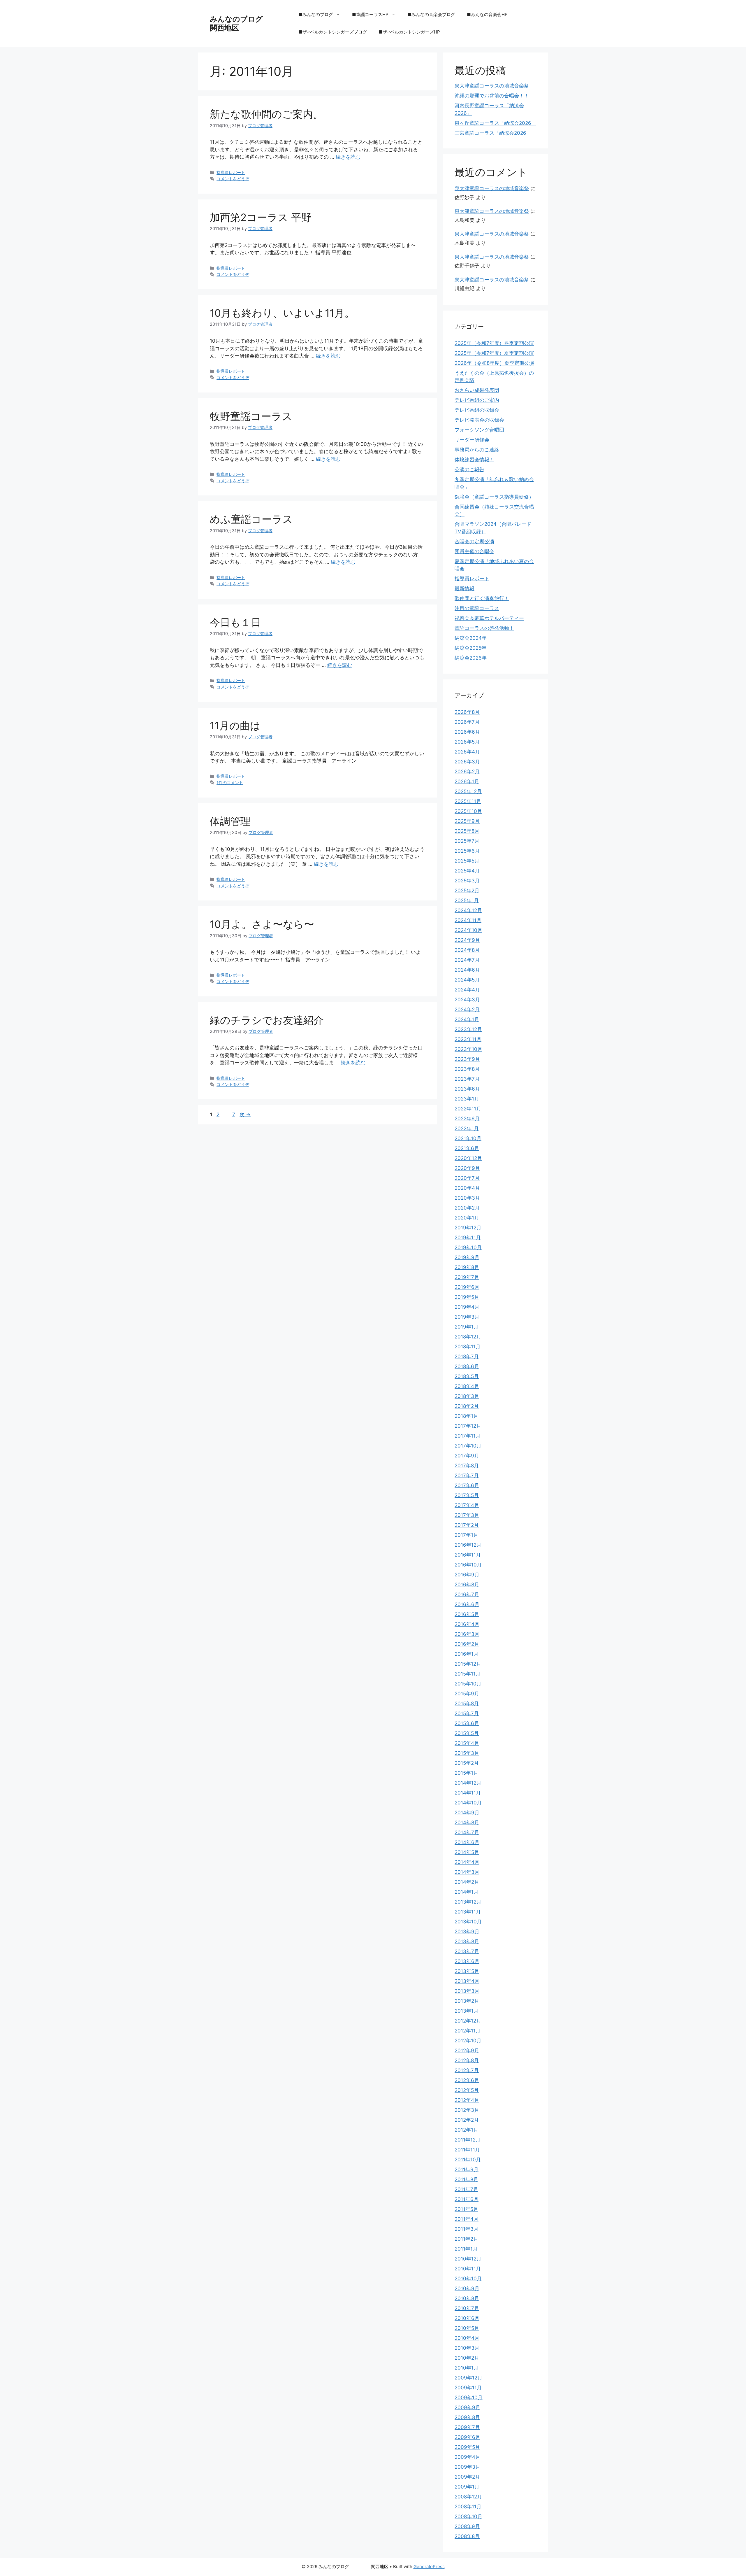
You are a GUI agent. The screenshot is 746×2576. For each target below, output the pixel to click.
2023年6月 (467, 1089)
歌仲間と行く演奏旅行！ (482, 598)
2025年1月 (467, 900)
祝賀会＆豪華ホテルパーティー (489, 618)
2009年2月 (467, 2477)
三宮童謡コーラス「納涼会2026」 (493, 133)
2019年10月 (468, 1247)
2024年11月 (468, 920)
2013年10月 (468, 1922)
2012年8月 (467, 2060)
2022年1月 (467, 1128)
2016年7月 (467, 1594)
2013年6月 (467, 1961)
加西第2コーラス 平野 (261, 217)
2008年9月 (467, 2526)
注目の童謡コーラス (477, 608)
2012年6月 (467, 2080)
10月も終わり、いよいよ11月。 (282, 313)
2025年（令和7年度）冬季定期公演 (494, 343)
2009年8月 (467, 2417)
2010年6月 (467, 2318)
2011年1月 (466, 2249)
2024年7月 (467, 960)
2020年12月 (468, 1158)
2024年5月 (467, 980)
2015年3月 (467, 1753)
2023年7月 (467, 1079)
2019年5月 (467, 1297)
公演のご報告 (469, 469)
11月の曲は (235, 726)
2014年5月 (467, 1852)
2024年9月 (467, 940)
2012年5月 (467, 2090)
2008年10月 (468, 2517)
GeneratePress (429, 2567)
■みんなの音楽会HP (487, 14)
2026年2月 (467, 772)
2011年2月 (466, 2239)
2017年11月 (468, 1436)
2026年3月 (467, 762)
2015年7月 (467, 1713)
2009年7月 (467, 2427)
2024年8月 (467, 950)
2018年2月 (467, 1406)
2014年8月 (467, 1823)
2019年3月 (467, 1317)
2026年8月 (467, 712)
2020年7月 (467, 1178)
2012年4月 (467, 2100)
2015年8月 (467, 1704)
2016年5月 (467, 1614)
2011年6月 (467, 2199)
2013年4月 (467, 1981)
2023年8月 (467, 1069)
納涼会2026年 (471, 658)
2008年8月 (467, 2536)
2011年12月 (468, 2140)
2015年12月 (468, 1664)
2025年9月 (467, 821)
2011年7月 (466, 2189)
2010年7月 (467, 2308)
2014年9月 (467, 1813)
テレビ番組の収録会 (477, 410)
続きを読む (348, 157)
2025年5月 (467, 861)
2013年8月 (467, 1941)
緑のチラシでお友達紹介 (267, 1020)
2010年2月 (467, 2358)
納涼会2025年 (470, 648)
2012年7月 (467, 2070)
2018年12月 (468, 1337)
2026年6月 (467, 732)
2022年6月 (467, 1119)
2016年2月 (467, 1644)
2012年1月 (466, 2130)
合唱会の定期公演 (474, 542)
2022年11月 (468, 1109)
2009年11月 (468, 2388)
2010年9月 (467, 2288)
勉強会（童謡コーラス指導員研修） (494, 497)
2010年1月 (467, 2368)
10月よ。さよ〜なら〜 (262, 924)
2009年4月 (467, 2457)
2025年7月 (467, 841)
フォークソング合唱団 (479, 430)
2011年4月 (467, 2219)
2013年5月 (467, 1971)
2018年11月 (468, 1347)
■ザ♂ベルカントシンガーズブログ (333, 32)
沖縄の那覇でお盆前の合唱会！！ (492, 96)
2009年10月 (469, 2398)
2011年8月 (466, 2179)
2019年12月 (468, 1228)
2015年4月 (467, 1743)
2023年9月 (467, 1059)
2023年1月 (467, 1099)
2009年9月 (467, 2407)
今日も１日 (235, 622)
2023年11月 (468, 1039)
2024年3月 (467, 1000)
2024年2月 (467, 1010)
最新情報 (465, 588)
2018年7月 (467, 1357)
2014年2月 (467, 1882)
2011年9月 (467, 2170)
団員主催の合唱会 (474, 551)
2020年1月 (467, 1218)
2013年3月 (467, 1991)
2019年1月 (467, 1327)
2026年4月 (467, 752)
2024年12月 (468, 910)
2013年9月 (467, 1932)
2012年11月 (468, 2031)
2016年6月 (467, 1604)
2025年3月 (467, 881)
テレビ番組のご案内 (477, 400)
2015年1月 (466, 1773)
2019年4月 (467, 1307)
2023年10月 (468, 1049)
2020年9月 (467, 1168)
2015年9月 (467, 1694)
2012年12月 (468, 2021)
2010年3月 (467, 2348)
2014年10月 (468, 1803)
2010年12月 (468, 2259)
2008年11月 (468, 2507)
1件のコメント (230, 783)
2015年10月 (468, 1684)
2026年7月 (467, 722)
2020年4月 (467, 1188)
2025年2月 (467, 891)
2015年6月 (467, 1723)
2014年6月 (467, 1842)
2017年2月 (467, 1525)
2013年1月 (467, 2011)
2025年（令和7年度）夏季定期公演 (494, 353)
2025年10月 (468, 811)
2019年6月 (467, 1287)
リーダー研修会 (472, 440)
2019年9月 (467, 1257)
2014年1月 (467, 1892)
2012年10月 (468, 2041)
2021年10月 (468, 1138)
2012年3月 (467, 2110)
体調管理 (230, 821)
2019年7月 (467, 1277)
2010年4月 (467, 2338)
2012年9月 (467, 2051)
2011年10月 (468, 2160)
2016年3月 (467, 1634)
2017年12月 (468, 1426)
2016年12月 (468, 1545)
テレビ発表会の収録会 (479, 420)
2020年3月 (467, 1198)
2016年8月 (467, 1585)
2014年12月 (468, 1783)
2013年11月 (468, 1912)
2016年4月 (467, 1624)
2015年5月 (467, 1733)
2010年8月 (467, 2298)
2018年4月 (467, 1386)
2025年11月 (468, 801)
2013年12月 (468, 1902)
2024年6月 (467, 970)
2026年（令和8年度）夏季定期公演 (494, 363)
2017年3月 (467, 1515)
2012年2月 (467, 2120)
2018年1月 (466, 1416)
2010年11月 (468, 2269)
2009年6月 (467, 2437)
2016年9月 (467, 1575)
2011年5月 (466, 2209)
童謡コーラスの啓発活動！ (484, 628)
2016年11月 (468, 1555)
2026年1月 (467, 781)
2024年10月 (468, 930)
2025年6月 (467, 851)
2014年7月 (467, 1832)
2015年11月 (468, 1674)
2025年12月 (468, 791)
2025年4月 (467, 871)
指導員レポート (231, 172)
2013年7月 (467, 1951)
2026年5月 (467, 742)
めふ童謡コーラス (251, 519)
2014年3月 (467, 1872)
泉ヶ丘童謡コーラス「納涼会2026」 (495, 123)
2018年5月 (467, 1376)
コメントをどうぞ (233, 179)
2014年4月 (467, 1862)
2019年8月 (467, 1267)
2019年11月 (468, 1238)
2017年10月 (468, 1446)
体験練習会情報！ (474, 460)
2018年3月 (467, 1396)
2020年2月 (467, 1208)
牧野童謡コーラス (251, 416)
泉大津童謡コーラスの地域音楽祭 (492, 86)
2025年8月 (467, 831)
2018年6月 (467, 1366)
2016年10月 (468, 1565)
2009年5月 (467, 2447)
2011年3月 (467, 2229)
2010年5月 (467, 2328)
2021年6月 (467, 1148)
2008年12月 (468, 2497)
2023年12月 (468, 1029)
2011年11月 (467, 2150)
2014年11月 (468, 1793)
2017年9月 (467, 1456)
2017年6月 (467, 1485)
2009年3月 (467, 2467)
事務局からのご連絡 (477, 450)
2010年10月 (468, 2279)
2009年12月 (468, 2378)
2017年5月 (467, 1495)
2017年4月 (467, 1505)
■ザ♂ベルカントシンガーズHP (409, 32)
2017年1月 (466, 1535)
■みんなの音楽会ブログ (431, 14)
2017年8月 (467, 1466)
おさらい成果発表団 (477, 390)
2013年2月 (467, 2001)
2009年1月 (467, 2487)
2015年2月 (467, 1763)
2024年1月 (467, 1019)
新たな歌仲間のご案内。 (266, 114)
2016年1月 (467, 1654)
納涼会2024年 (471, 638)
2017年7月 (467, 1475)
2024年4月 (467, 990)
